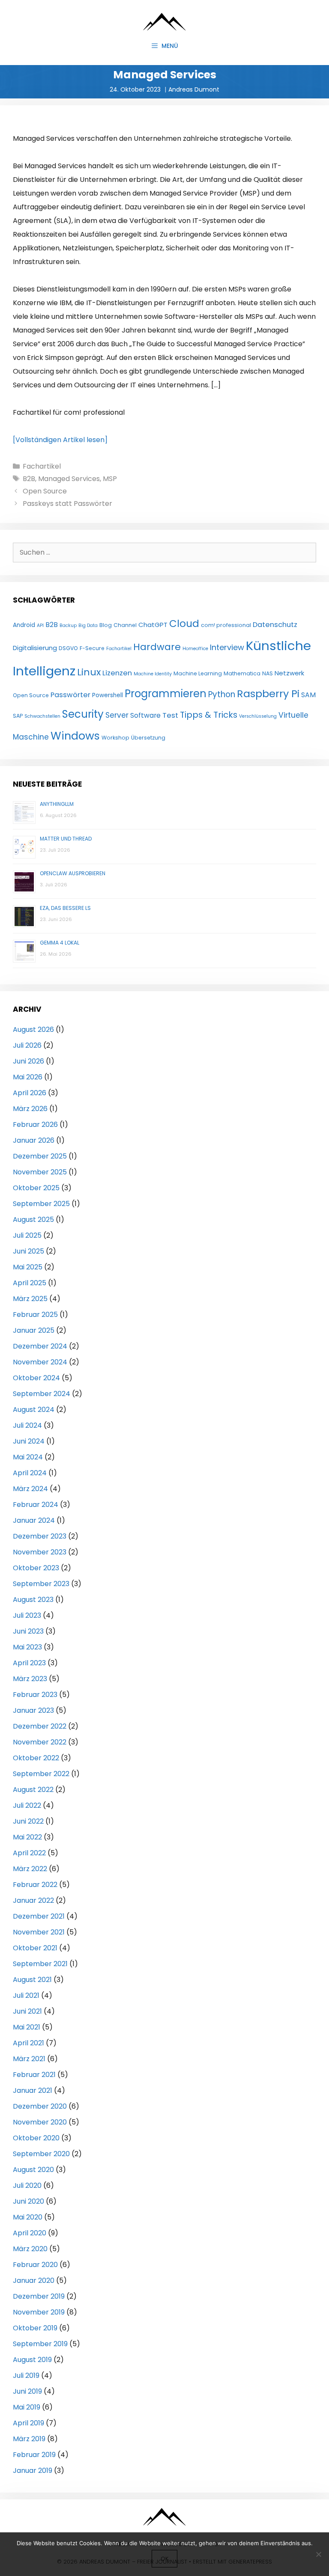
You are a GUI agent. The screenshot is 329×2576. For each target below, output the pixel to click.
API (40, 625)
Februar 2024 (36, 1505)
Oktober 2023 (36, 1568)
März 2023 (30, 1679)
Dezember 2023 (40, 1536)
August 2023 (33, 1600)
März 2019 (29, 2439)
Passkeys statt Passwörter (67, 504)
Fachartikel (42, 466)
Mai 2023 (27, 1647)
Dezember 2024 (40, 1346)
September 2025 (41, 1204)
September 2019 (40, 2344)
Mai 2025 (28, 1267)
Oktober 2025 (36, 1188)
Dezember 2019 (39, 2296)
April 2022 (29, 1853)
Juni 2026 (28, 1061)
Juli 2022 (27, 1805)
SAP (18, 716)
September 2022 (41, 1774)
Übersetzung (148, 738)
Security (83, 714)
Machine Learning (198, 673)
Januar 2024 (34, 1520)
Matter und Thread (66, 839)
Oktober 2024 (36, 1378)
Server (117, 715)
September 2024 (42, 1394)
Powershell (108, 695)
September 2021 (40, 1964)
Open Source (45, 491)
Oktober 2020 (36, 2138)
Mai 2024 (28, 1457)
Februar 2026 (35, 1125)
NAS (268, 673)
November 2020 (40, 2122)
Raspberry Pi (268, 694)
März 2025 (30, 1299)
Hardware (157, 647)
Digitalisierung (35, 648)
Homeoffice (195, 649)
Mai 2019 (27, 2407)
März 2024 (30, 1489)
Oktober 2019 (35, 2328)
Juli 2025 (27, 1235)
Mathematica (242, 673)
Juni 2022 (28, 1821)
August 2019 (32, 2360)
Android (24, 625)
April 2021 (28, 2043)
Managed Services (69, 479)
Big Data (88, 625)
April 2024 (30, 1473)
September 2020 (41, 2154)
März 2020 (30, 2249)
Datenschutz (275, 625)
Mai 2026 (28, 1077)
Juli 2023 (27, 1615)
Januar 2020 (34, 2280)
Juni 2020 (28, 2201)
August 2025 (33, 1220)
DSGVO (68, 648)
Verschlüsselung (258, 716)
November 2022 (40, 1742)
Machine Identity (153, 674)
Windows (75, 736)
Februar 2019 (34, 2455)
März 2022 (30, 1869)
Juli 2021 (26, 1995)
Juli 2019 (26, 2375)
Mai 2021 (27, 2027)
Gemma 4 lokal (60, 943)
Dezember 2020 (40, 2106)
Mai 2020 (28, 2217)
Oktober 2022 (36, 1758)
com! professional (226, 625)
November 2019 (39, 2312)
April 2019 (28, 2423)
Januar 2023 (33, 1710)
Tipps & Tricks (209, 715)
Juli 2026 (27, 1045)
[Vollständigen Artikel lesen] (60, 440)
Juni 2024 (29, 1441)
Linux (89, 672)
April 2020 (30, 2233)
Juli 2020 (27, 2185)
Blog (106, 625)
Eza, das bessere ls (65, 908)
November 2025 (40, 1172)
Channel (125, 625)
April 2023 (29, 1663)
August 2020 (33, 2170)
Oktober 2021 (35, 1948)
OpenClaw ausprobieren (73, 873)
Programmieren (166, 694)
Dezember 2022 (40, 1726)
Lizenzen (117, 673)
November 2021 (39, 1932)
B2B (29, 479)
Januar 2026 (34, 1140)
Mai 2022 (27, 1837)
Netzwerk (289, 673)
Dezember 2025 (40, 1156)
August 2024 (34, 1410)
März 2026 (30, 1109)
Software (145, 715)
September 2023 (41, 1584)
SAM (308, 695)
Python (222, 694)
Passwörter (70, 695)
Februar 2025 (35, 1315)
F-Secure (92, 648)
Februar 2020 (35, 2265)
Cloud (184, 624)
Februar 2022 (35, 1885)
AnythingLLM (57, 804)
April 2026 (30, 1093)
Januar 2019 (33, 2471)
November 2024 (40, 1362)
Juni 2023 (28, 1631)
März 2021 (29, 2059)
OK (164, 2559)
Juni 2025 (28, 1251)
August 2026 (33, 1030)
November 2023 (40, 1552)
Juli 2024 (27, 1425)
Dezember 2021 (39, 1916)
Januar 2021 (33, 2090)
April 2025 (30, 1283)
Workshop (115, 738)
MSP (110, 479)
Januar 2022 (33, 1900)
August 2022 (33, 1790)
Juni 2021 (27, 2011)
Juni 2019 (27, 2391)
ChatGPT (153, 625)
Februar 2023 (35, 1695)
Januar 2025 (34, 1330)
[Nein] (318, 2554)
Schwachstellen (42, 716)
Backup (68, 625)
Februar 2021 (34, 2075)
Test (170, 715)
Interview (227, 647)
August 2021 (32, 1980)
